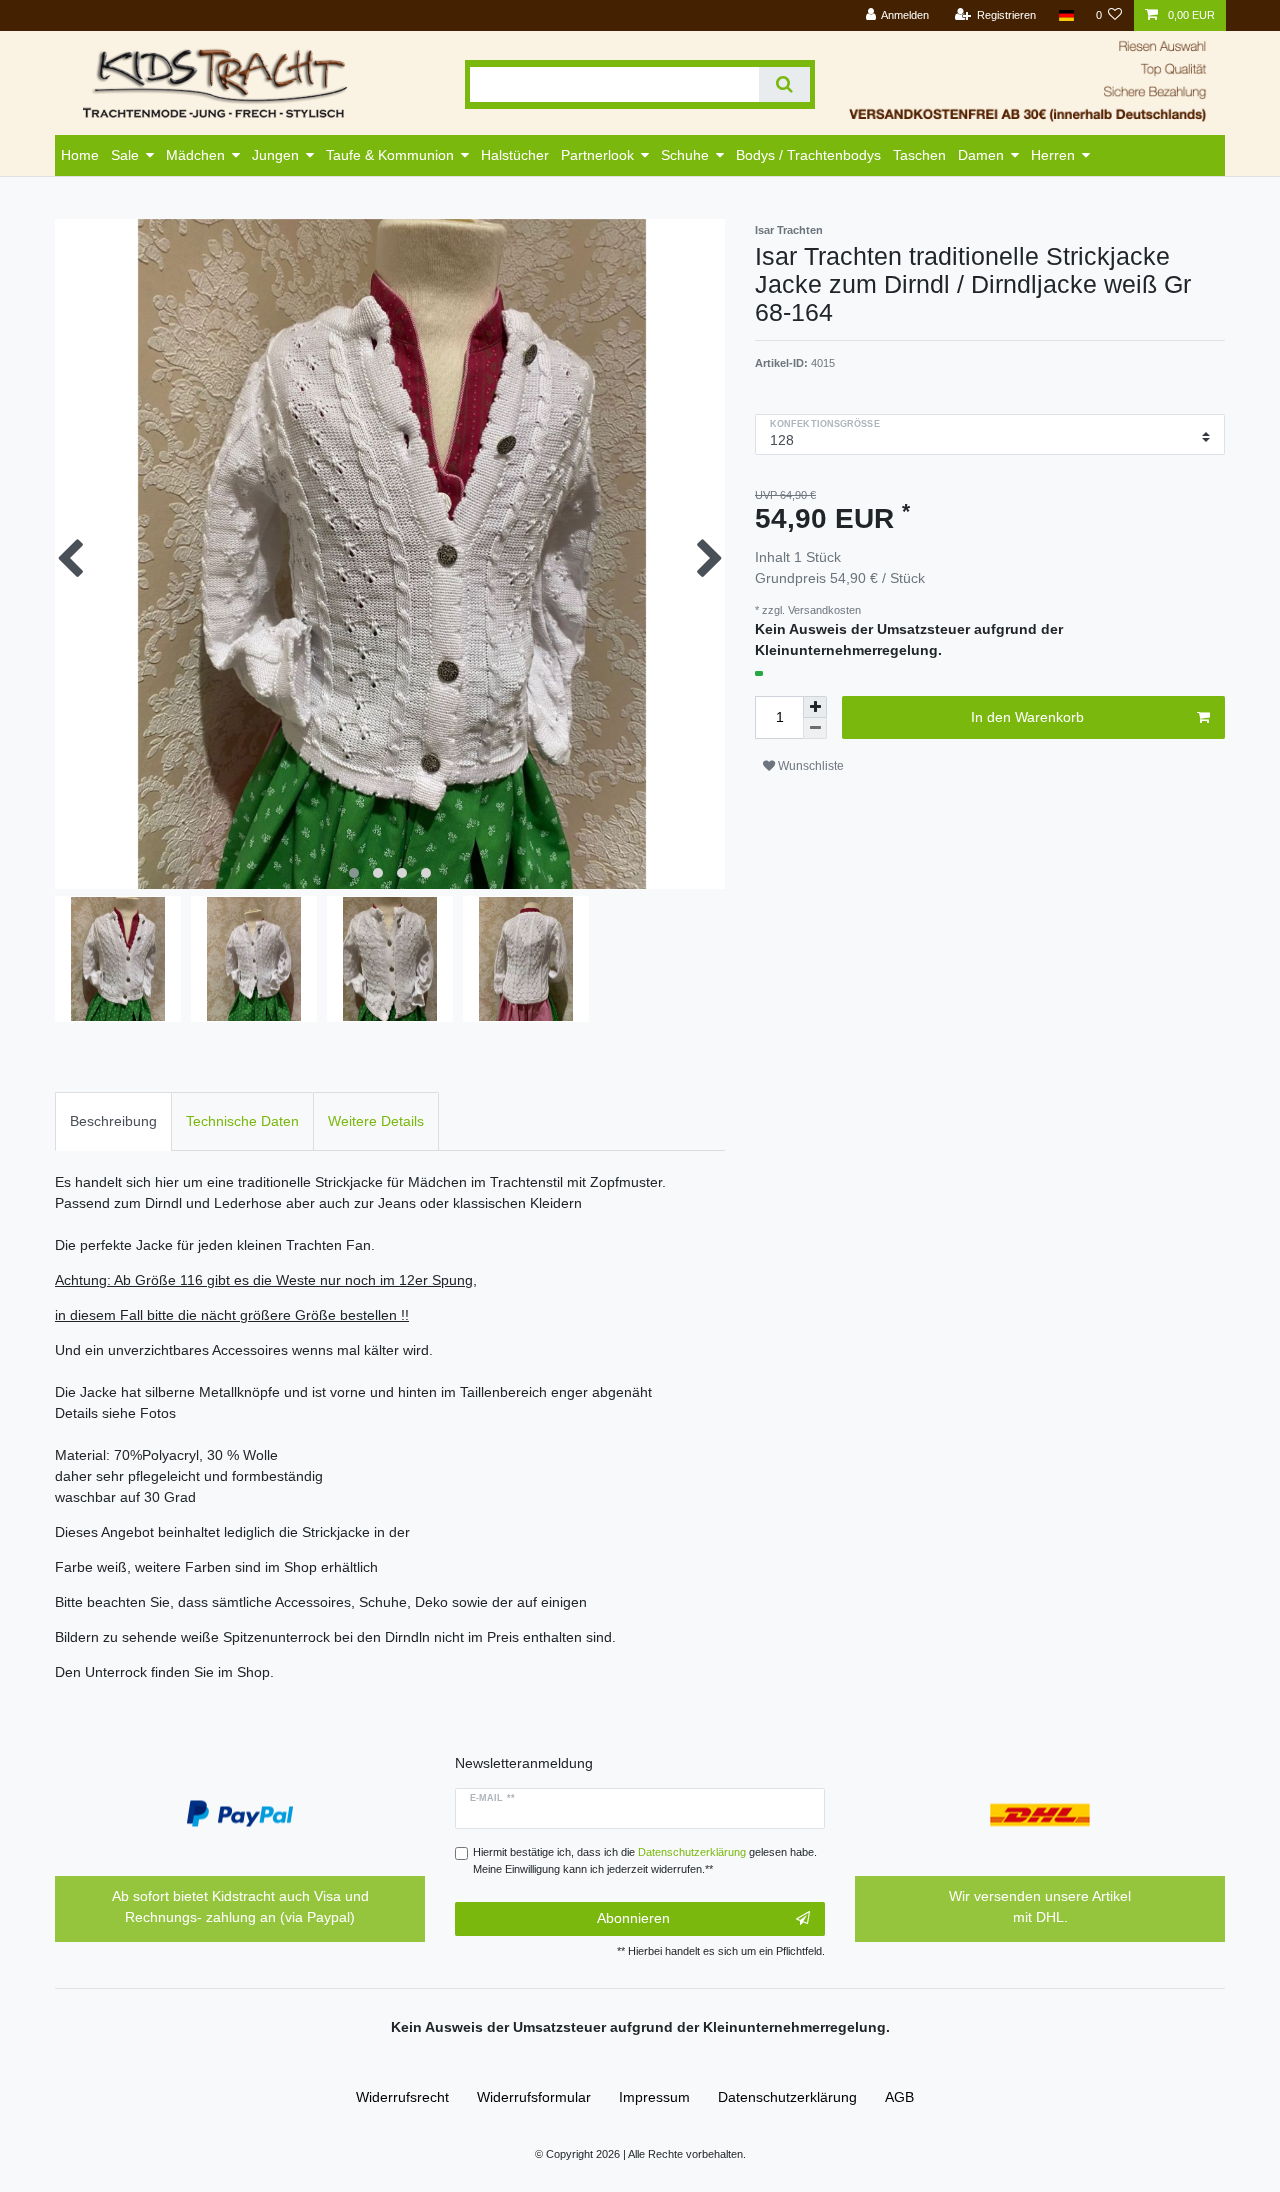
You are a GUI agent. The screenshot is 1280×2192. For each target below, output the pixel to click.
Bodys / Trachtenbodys (808, 155)
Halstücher (515, 155)
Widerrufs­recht (402, 2097)
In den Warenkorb (1027, 717)
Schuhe (685, 155)
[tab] (113, 1121)
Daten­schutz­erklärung (787, 2097)
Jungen (275, 155)
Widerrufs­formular (534, 2097)
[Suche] (784, 84)
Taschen (919, 155)
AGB (899, 2097)
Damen (981, 155)
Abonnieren (633, 1918)
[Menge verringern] (815, 728)
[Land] (1065, 15)
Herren (1053, 155)
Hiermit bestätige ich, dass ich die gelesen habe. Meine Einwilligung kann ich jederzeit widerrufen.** (645, 1860)
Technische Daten (242, 1121)
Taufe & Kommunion (390, 155)
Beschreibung (113, 1121)
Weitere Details (376, 1121)
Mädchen (195, 155)
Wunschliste (809, 766)
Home (80, 155)
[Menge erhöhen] (815, 707)
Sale (125, 155)
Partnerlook (597, 155)
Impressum (654, 2097)
